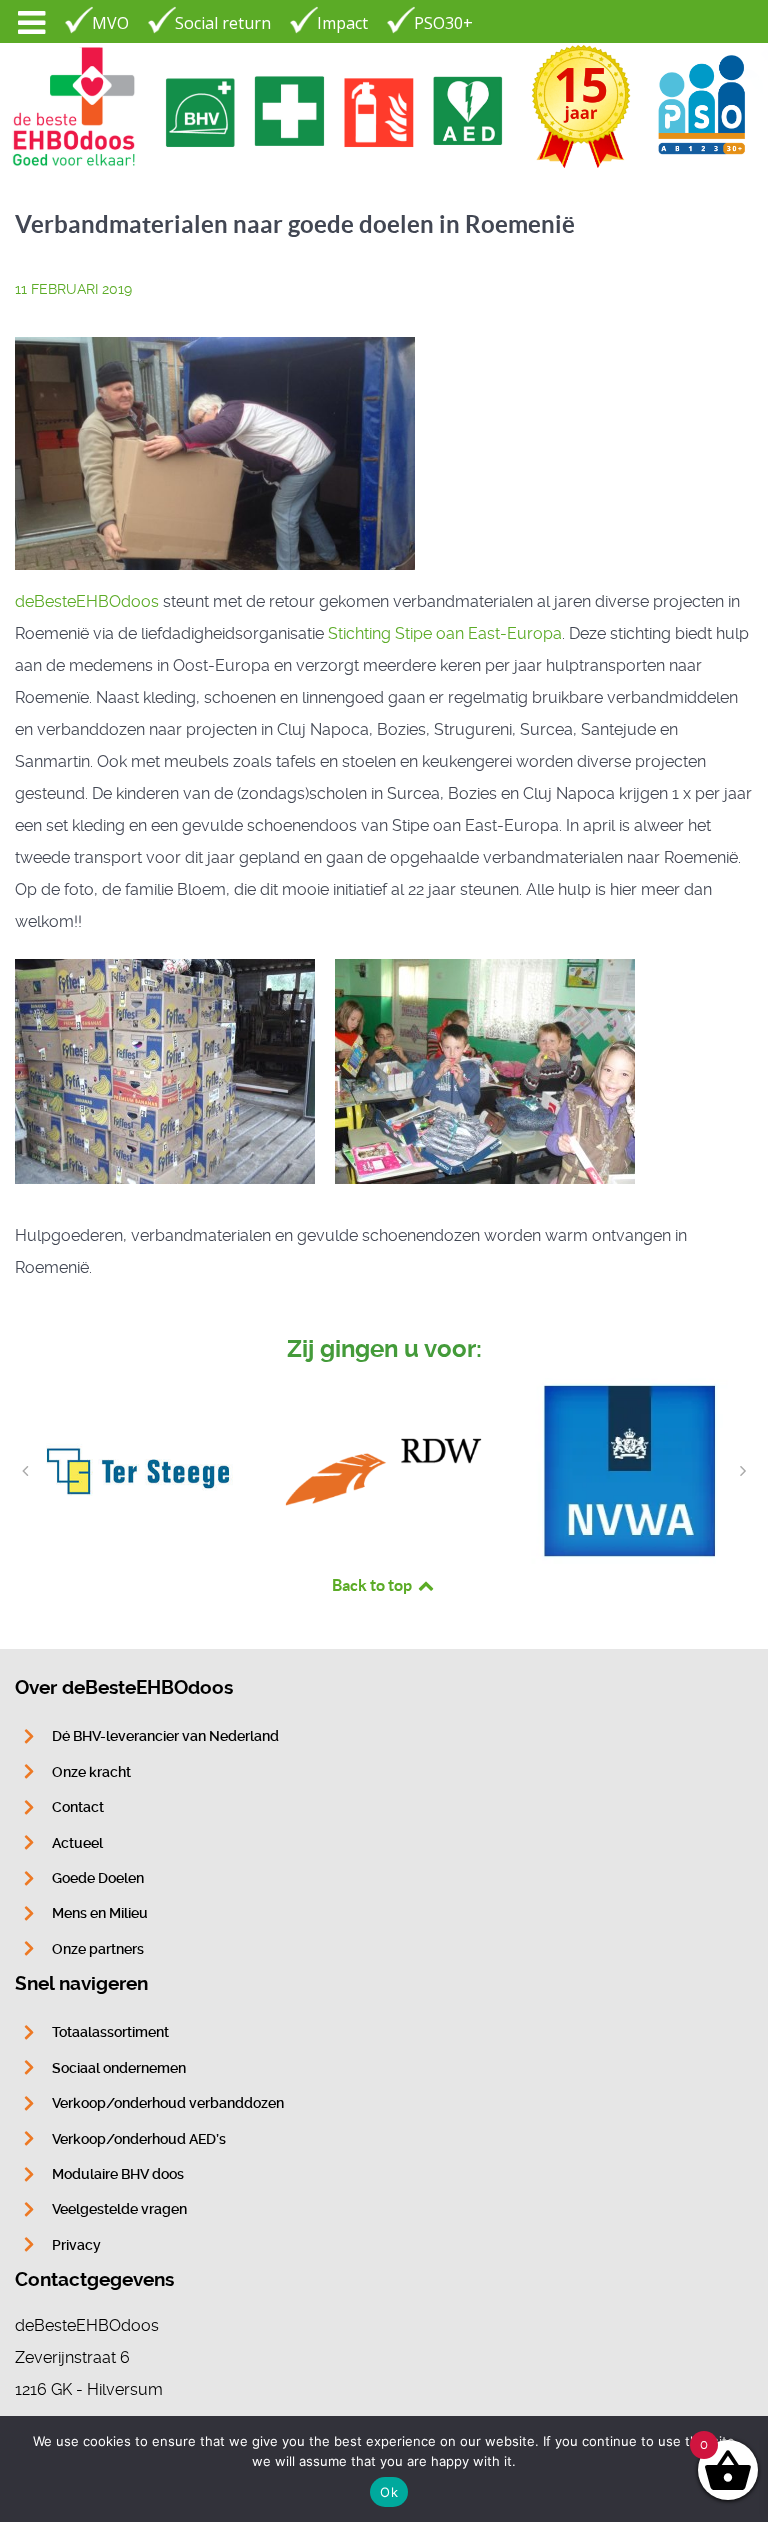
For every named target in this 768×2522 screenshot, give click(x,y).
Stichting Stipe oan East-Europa (445, 633)
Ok (389, 2492)
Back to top (373, 1585)
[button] (25, 1471)
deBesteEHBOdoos (87, 601)
